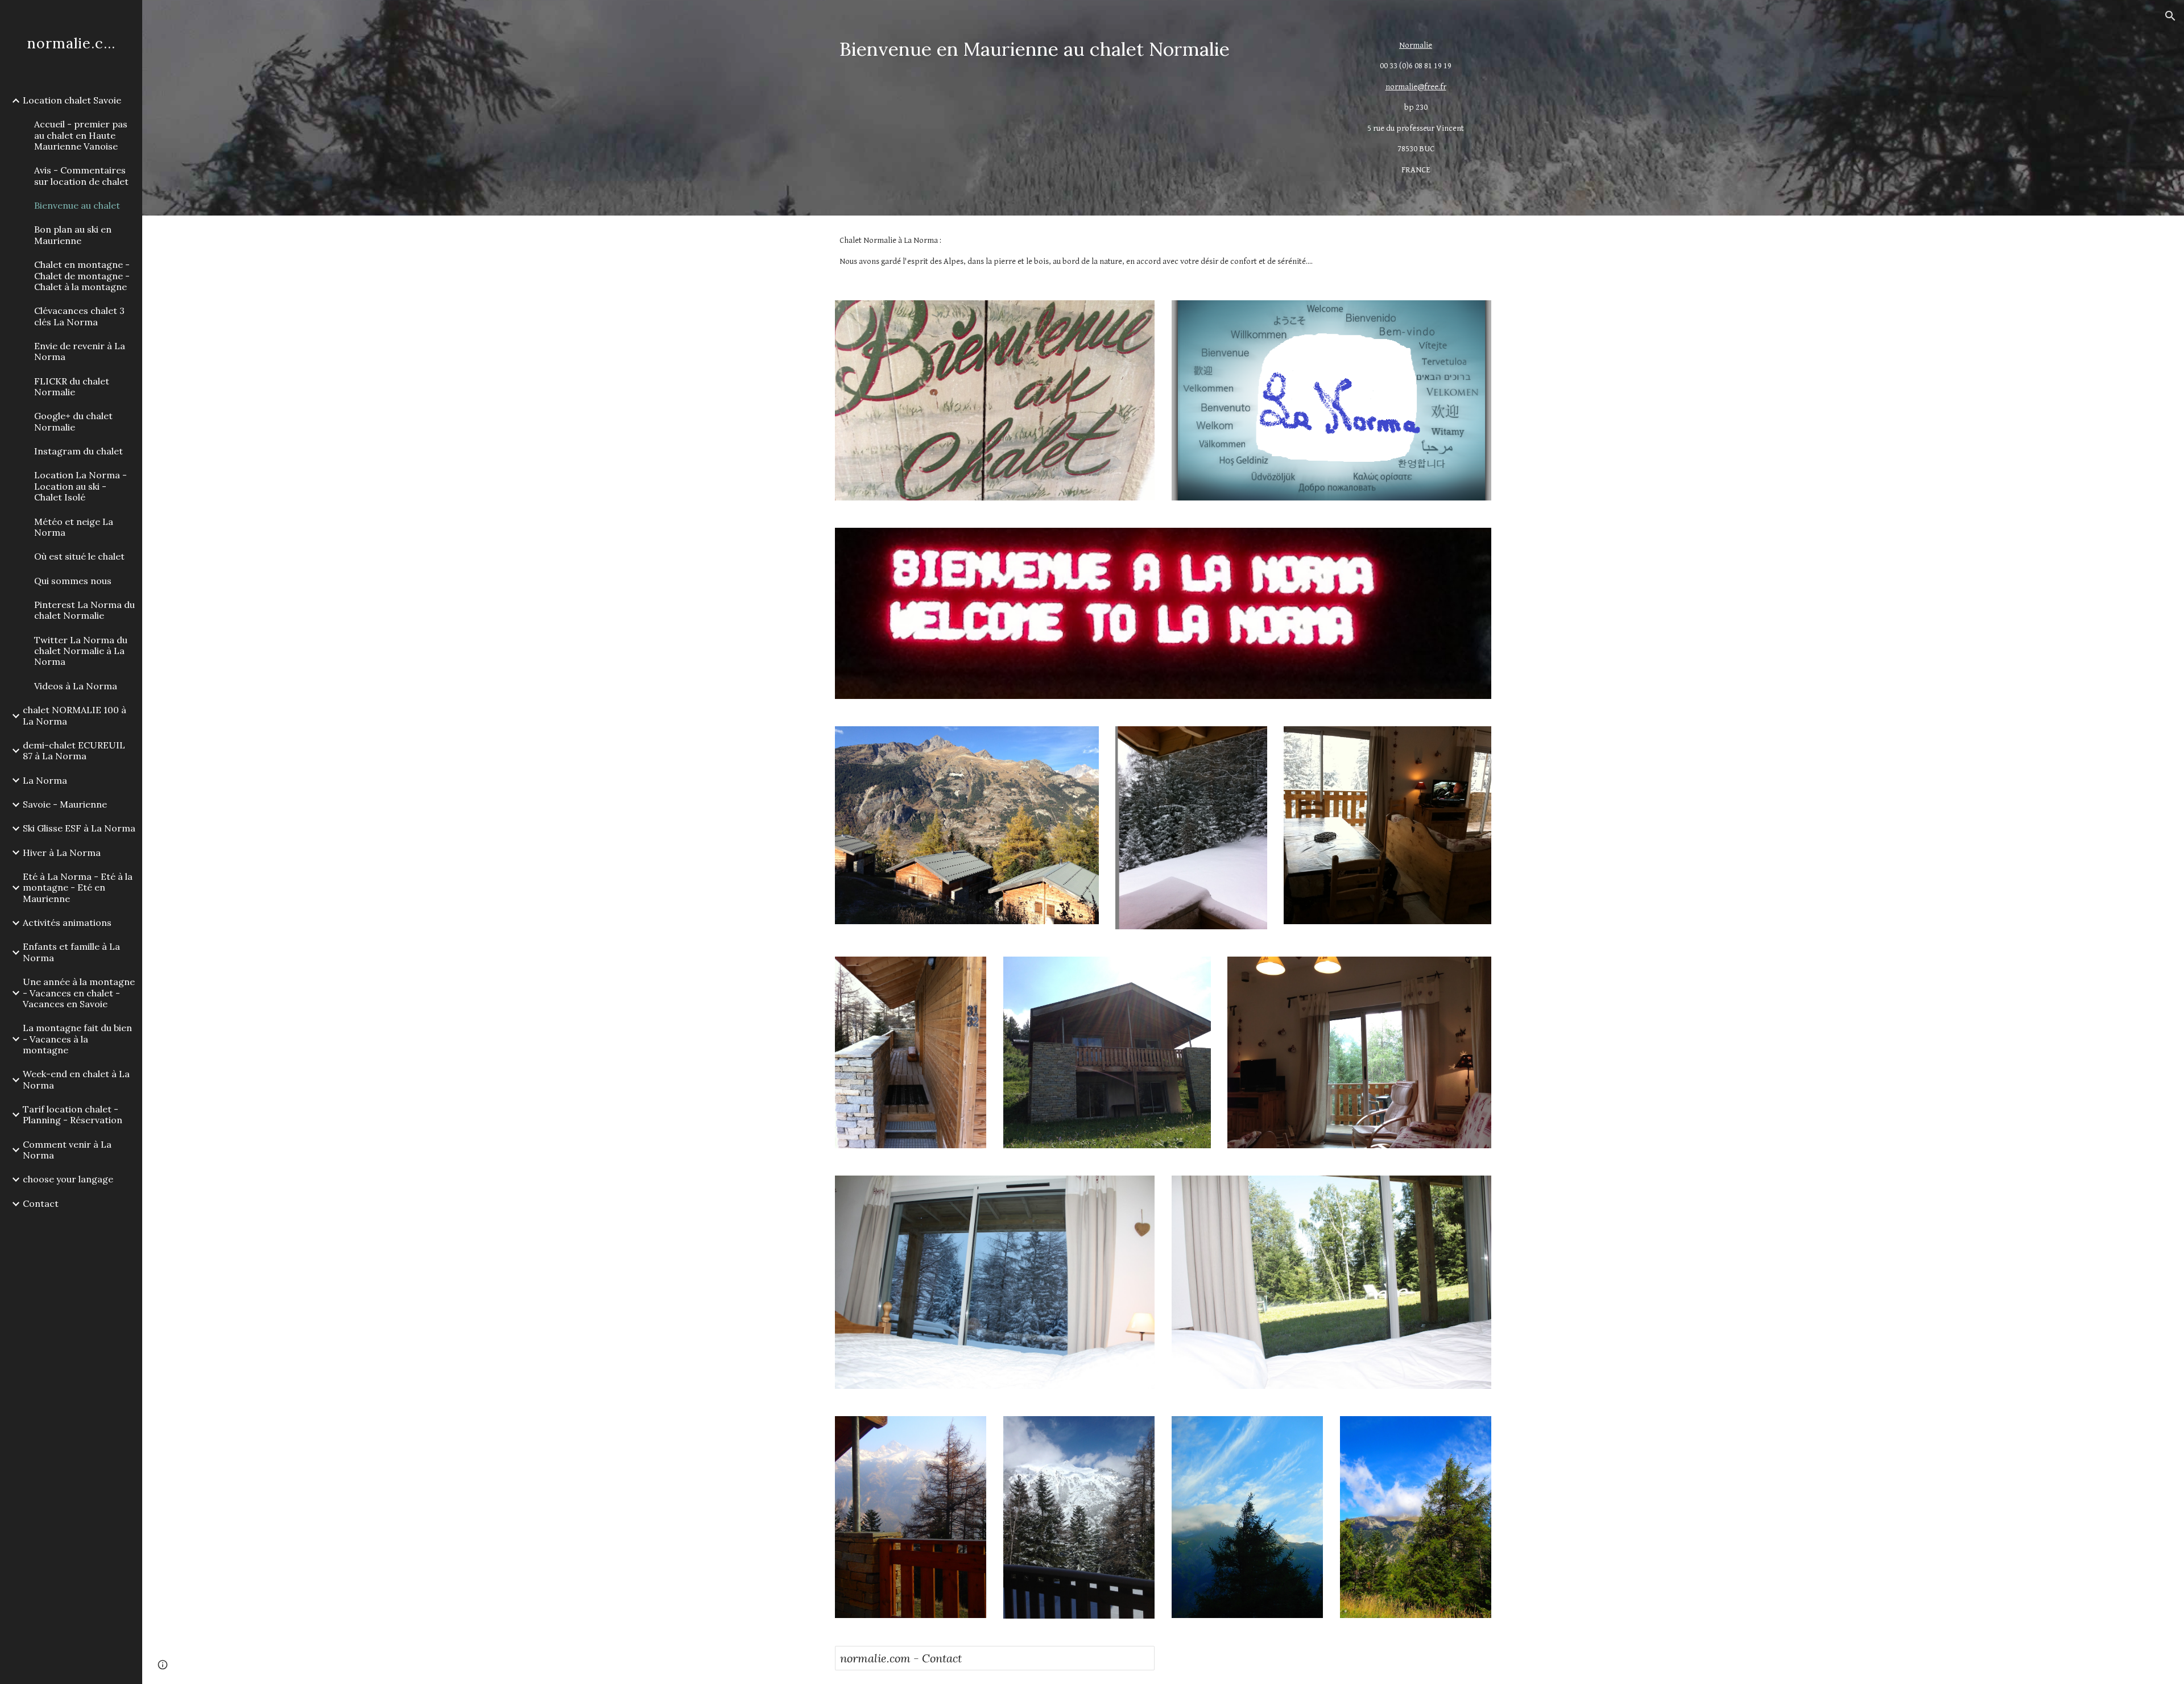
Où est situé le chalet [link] (79, 556)
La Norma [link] (45, 780)
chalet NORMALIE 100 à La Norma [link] (75, 715)
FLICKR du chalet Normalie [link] (72, 386)
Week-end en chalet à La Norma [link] (76, 1079)
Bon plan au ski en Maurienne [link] (73, 235)
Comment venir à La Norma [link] (67, 1150)
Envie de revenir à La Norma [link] (80, 351)
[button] (2170, 16)
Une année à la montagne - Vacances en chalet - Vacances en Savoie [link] (79, 993)
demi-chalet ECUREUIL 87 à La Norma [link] (74, 750)
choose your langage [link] (68, 1179)
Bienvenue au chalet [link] (77, 205)
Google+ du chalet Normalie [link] (73, 421)
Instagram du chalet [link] (78, 451)
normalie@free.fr (1416, 87)
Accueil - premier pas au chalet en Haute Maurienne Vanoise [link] (81, 135)
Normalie (1416, 45)
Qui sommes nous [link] (73, 581)
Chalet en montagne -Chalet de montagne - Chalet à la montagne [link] (82, 276)
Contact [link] (41, 1203)
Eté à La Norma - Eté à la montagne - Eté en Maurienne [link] (78, 887)
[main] (1079, 49)
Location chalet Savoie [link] (72, 100)
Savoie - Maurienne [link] (65, 804)
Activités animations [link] (67, 922)
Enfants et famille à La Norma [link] (71, 952)
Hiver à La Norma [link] (62, 853)
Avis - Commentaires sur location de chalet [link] (81, 175)
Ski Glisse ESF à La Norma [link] (79, 828)
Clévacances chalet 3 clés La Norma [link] (79, 316)
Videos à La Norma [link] (76, 686)
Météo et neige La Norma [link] (74, 527)
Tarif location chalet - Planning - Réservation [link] (73, 1114)
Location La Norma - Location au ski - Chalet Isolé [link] (80, 486)
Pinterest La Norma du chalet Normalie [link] (84, 610)
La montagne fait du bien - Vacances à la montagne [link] (77, 1039)
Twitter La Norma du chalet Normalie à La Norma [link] (81, 651)
